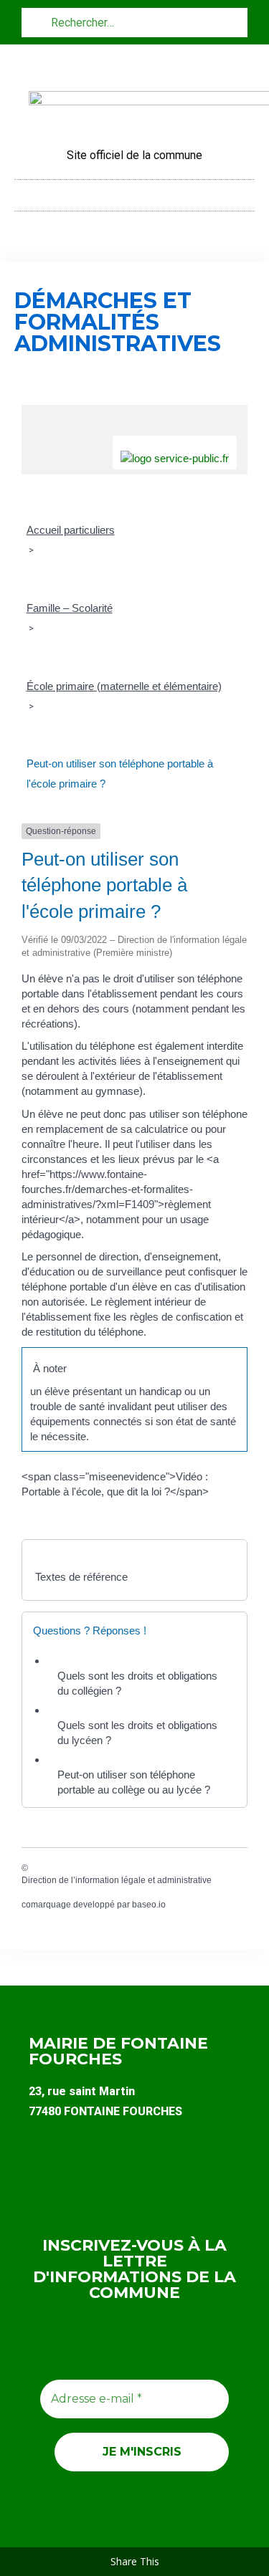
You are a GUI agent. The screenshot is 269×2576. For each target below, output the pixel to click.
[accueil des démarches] (134, 412)
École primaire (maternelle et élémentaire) (124, 686)
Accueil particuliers (71, 530)
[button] (135, 192)
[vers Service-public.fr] (175, 453)
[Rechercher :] (134, 22)
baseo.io (149, 1905)
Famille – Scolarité (70, 608)
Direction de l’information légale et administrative (117, 1880)
